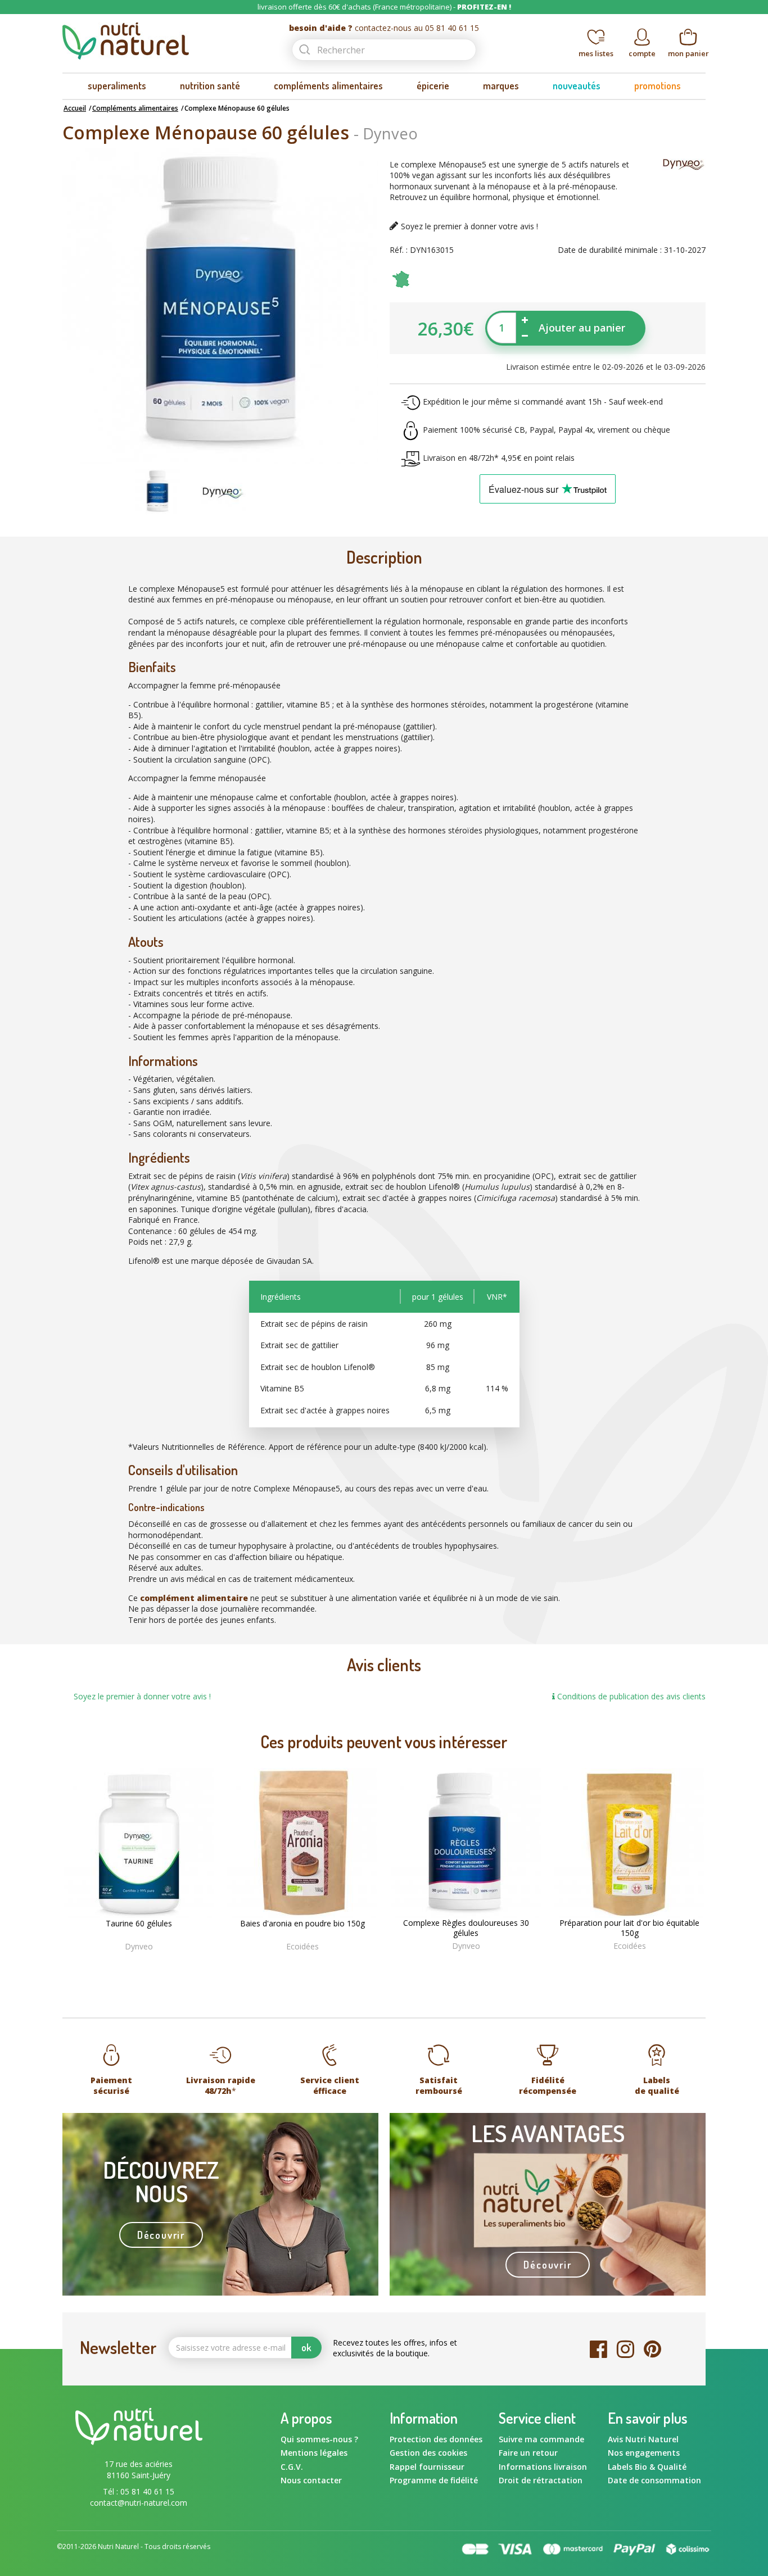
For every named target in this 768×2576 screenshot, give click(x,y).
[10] (328, 1964)
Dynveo (390, 133)
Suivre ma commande (541, 2439)
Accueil (75, 108)
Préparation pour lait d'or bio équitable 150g (629, 1928)
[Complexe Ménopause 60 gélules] (157, 490)
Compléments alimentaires (135, 108)
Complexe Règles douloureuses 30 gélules (466, 1928)
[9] (322, 1964)
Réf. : (399, 250)
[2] (281, 1964)
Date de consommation (654, 2480)
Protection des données (436, 2439)
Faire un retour (528, 2453)
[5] (298, 1964)
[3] (286, 1964)
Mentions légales (314, 2453)
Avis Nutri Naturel (643, 2439)
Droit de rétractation (541, 2480)
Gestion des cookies (428, 2453)
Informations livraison (543, 2467)
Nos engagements (644, 2453)
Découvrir (161, 2235)
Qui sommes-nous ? (319, 2439)
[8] (316, 1964)
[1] (275, 1964)
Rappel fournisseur (427, 2467)
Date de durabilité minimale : (610, 250)
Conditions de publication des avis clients (630, 1696)
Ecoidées (302, 1946)
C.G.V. (292, 2467)
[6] (304, 1964)
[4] (292, 1964)
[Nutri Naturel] (166, 41)
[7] (310, 1964)
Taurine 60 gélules (139, 1924)
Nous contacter (311, 2480)
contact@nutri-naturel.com (139, 2503)
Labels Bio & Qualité (647, 2467)
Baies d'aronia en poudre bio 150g (302, 1924)
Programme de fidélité (434, 2480)
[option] (157, 492)
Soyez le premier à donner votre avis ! (469, 226)
